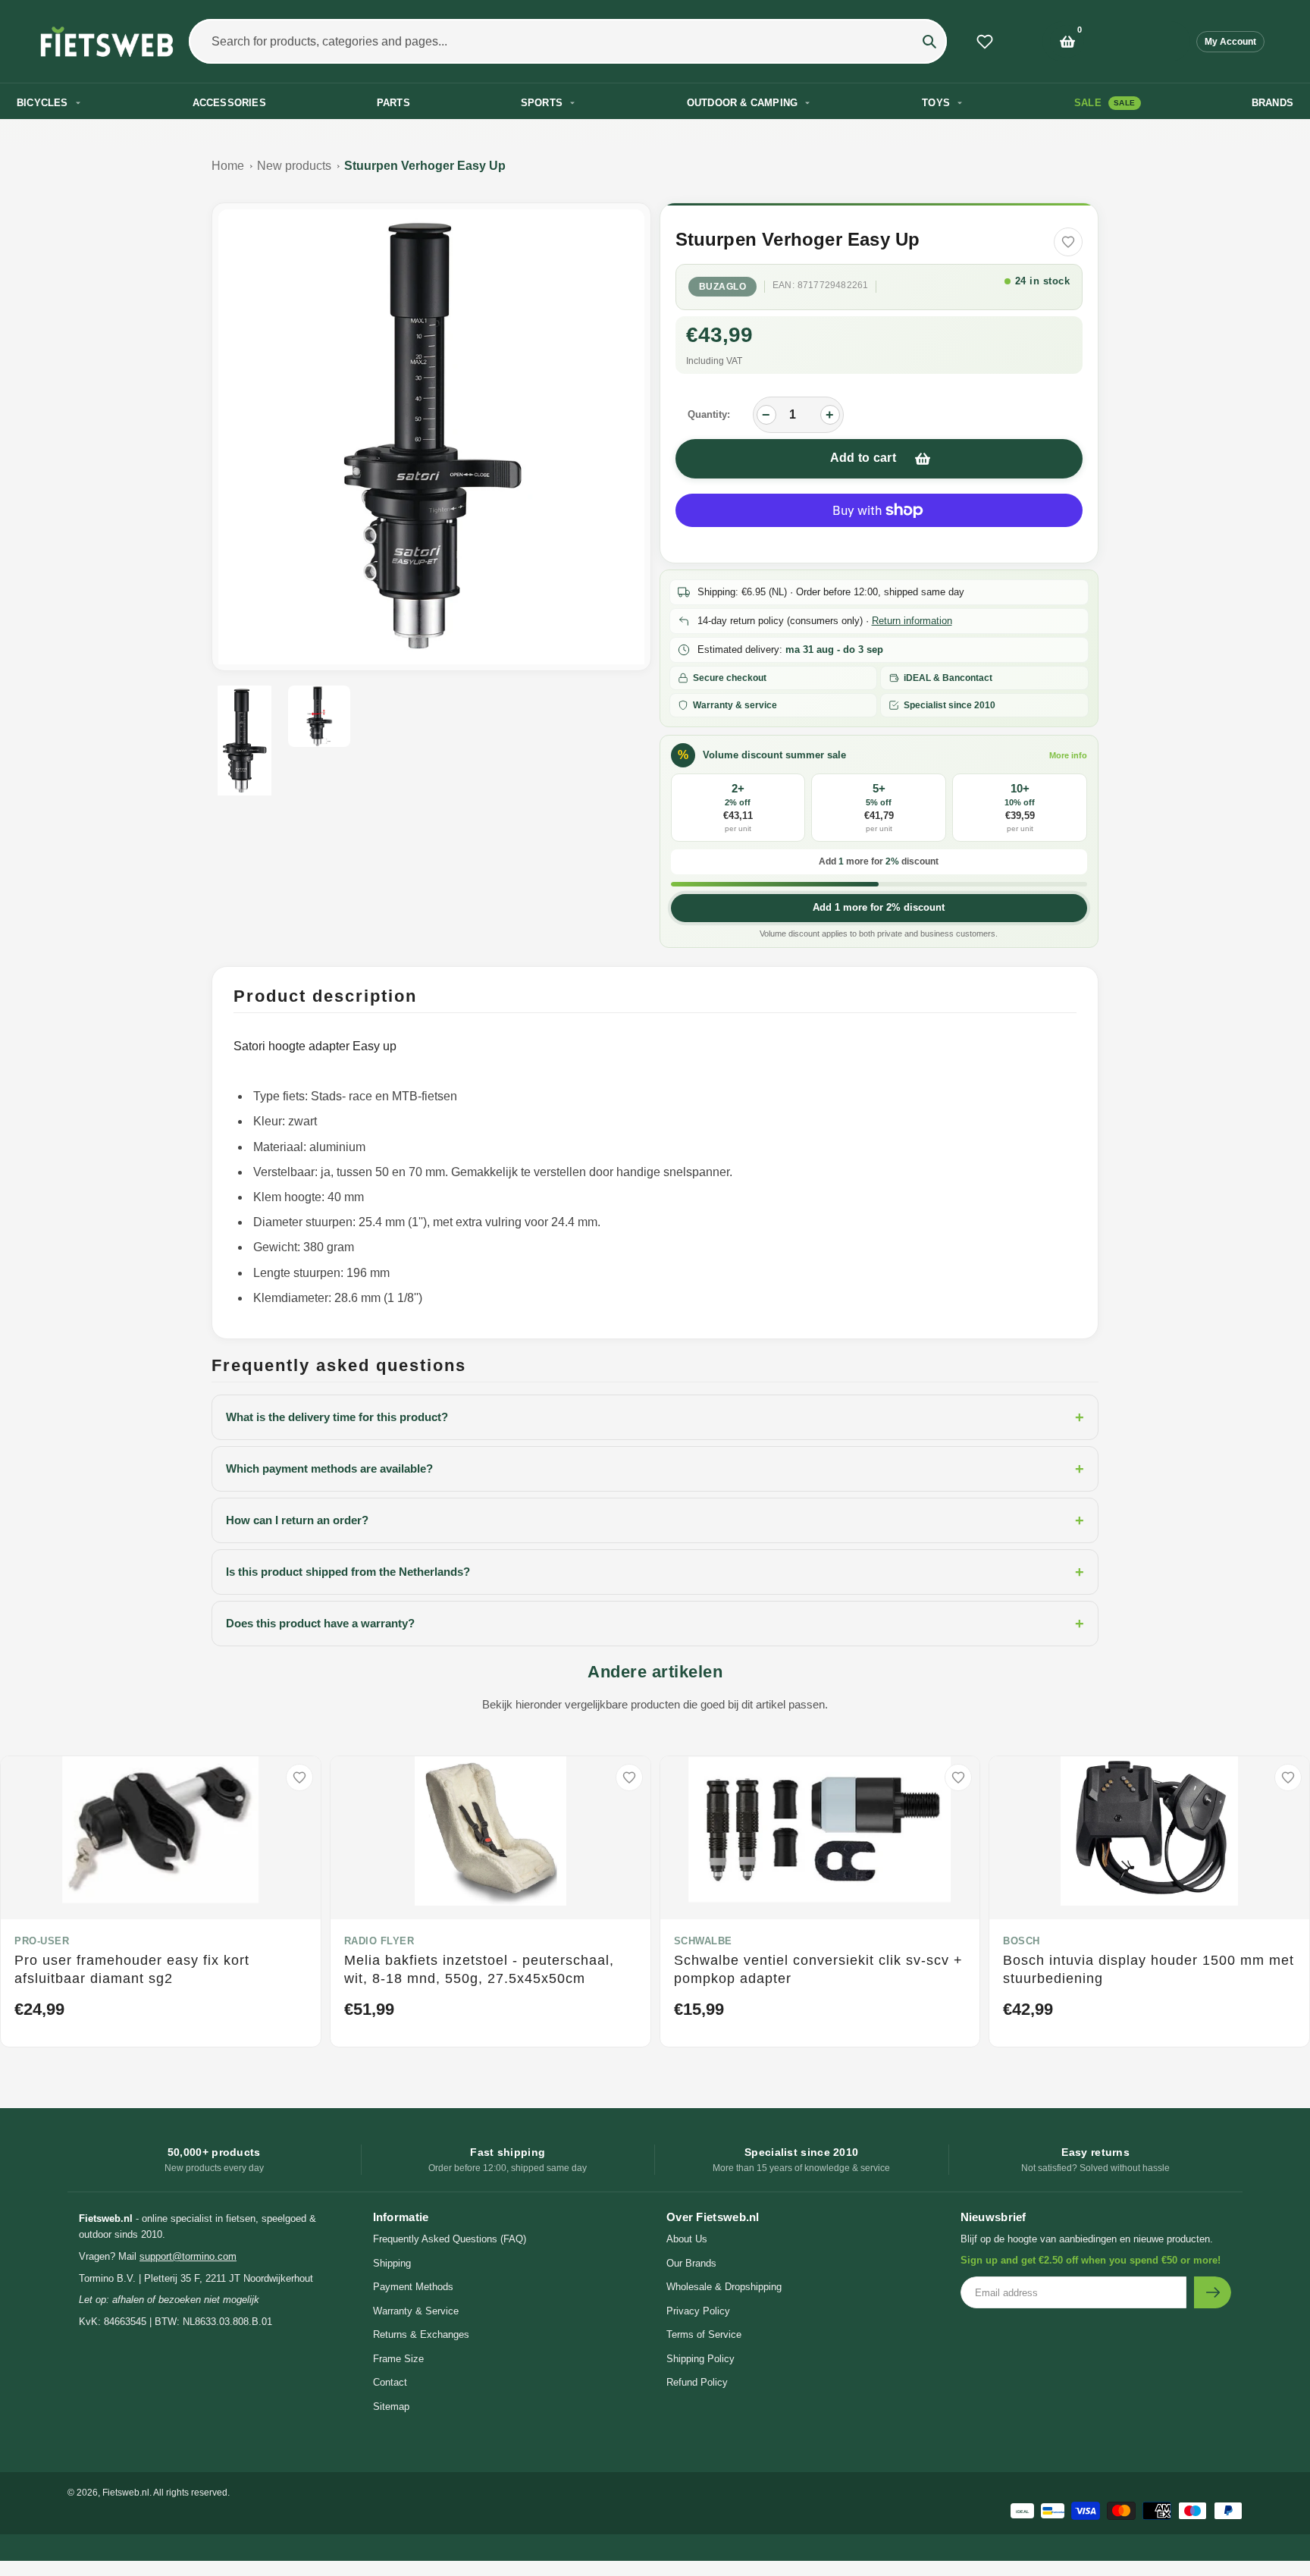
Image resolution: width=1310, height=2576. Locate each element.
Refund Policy (697, 2382)
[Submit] (1213, 2292)
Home (228, 166)
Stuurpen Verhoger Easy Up (425, 166)
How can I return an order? (655, 1520)
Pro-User (42, 1941)
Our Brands (691, 2263)
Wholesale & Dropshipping (724, 2287)
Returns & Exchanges (421, 2334)
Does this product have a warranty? (655, 1624)
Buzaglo (723, 287)
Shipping (392, 2263)
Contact (390, 2382)
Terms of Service (704, 2334)
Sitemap (391, 2407)
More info (1068, 755)
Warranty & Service (416, 2311)
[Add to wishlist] (1068, 242)
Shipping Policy (700, 2359)
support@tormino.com (188, 2256)
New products (294, 166)
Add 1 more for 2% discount (879, 907)
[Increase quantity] (830, 415)
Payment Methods (413, 2287)
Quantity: (709, 414)
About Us (687, 2239)
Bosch (1022, 1941)
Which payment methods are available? (655, 1469)
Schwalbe (703, 1941)
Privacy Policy (698, 2311)
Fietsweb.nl (126, 2493)
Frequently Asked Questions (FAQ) (450, 2239)
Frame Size (398, 2359)
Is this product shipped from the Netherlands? (655, 1572)
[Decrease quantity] (766, 415)
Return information (912, 621)
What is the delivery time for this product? (655, 1417)
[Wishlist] (985, 42)
